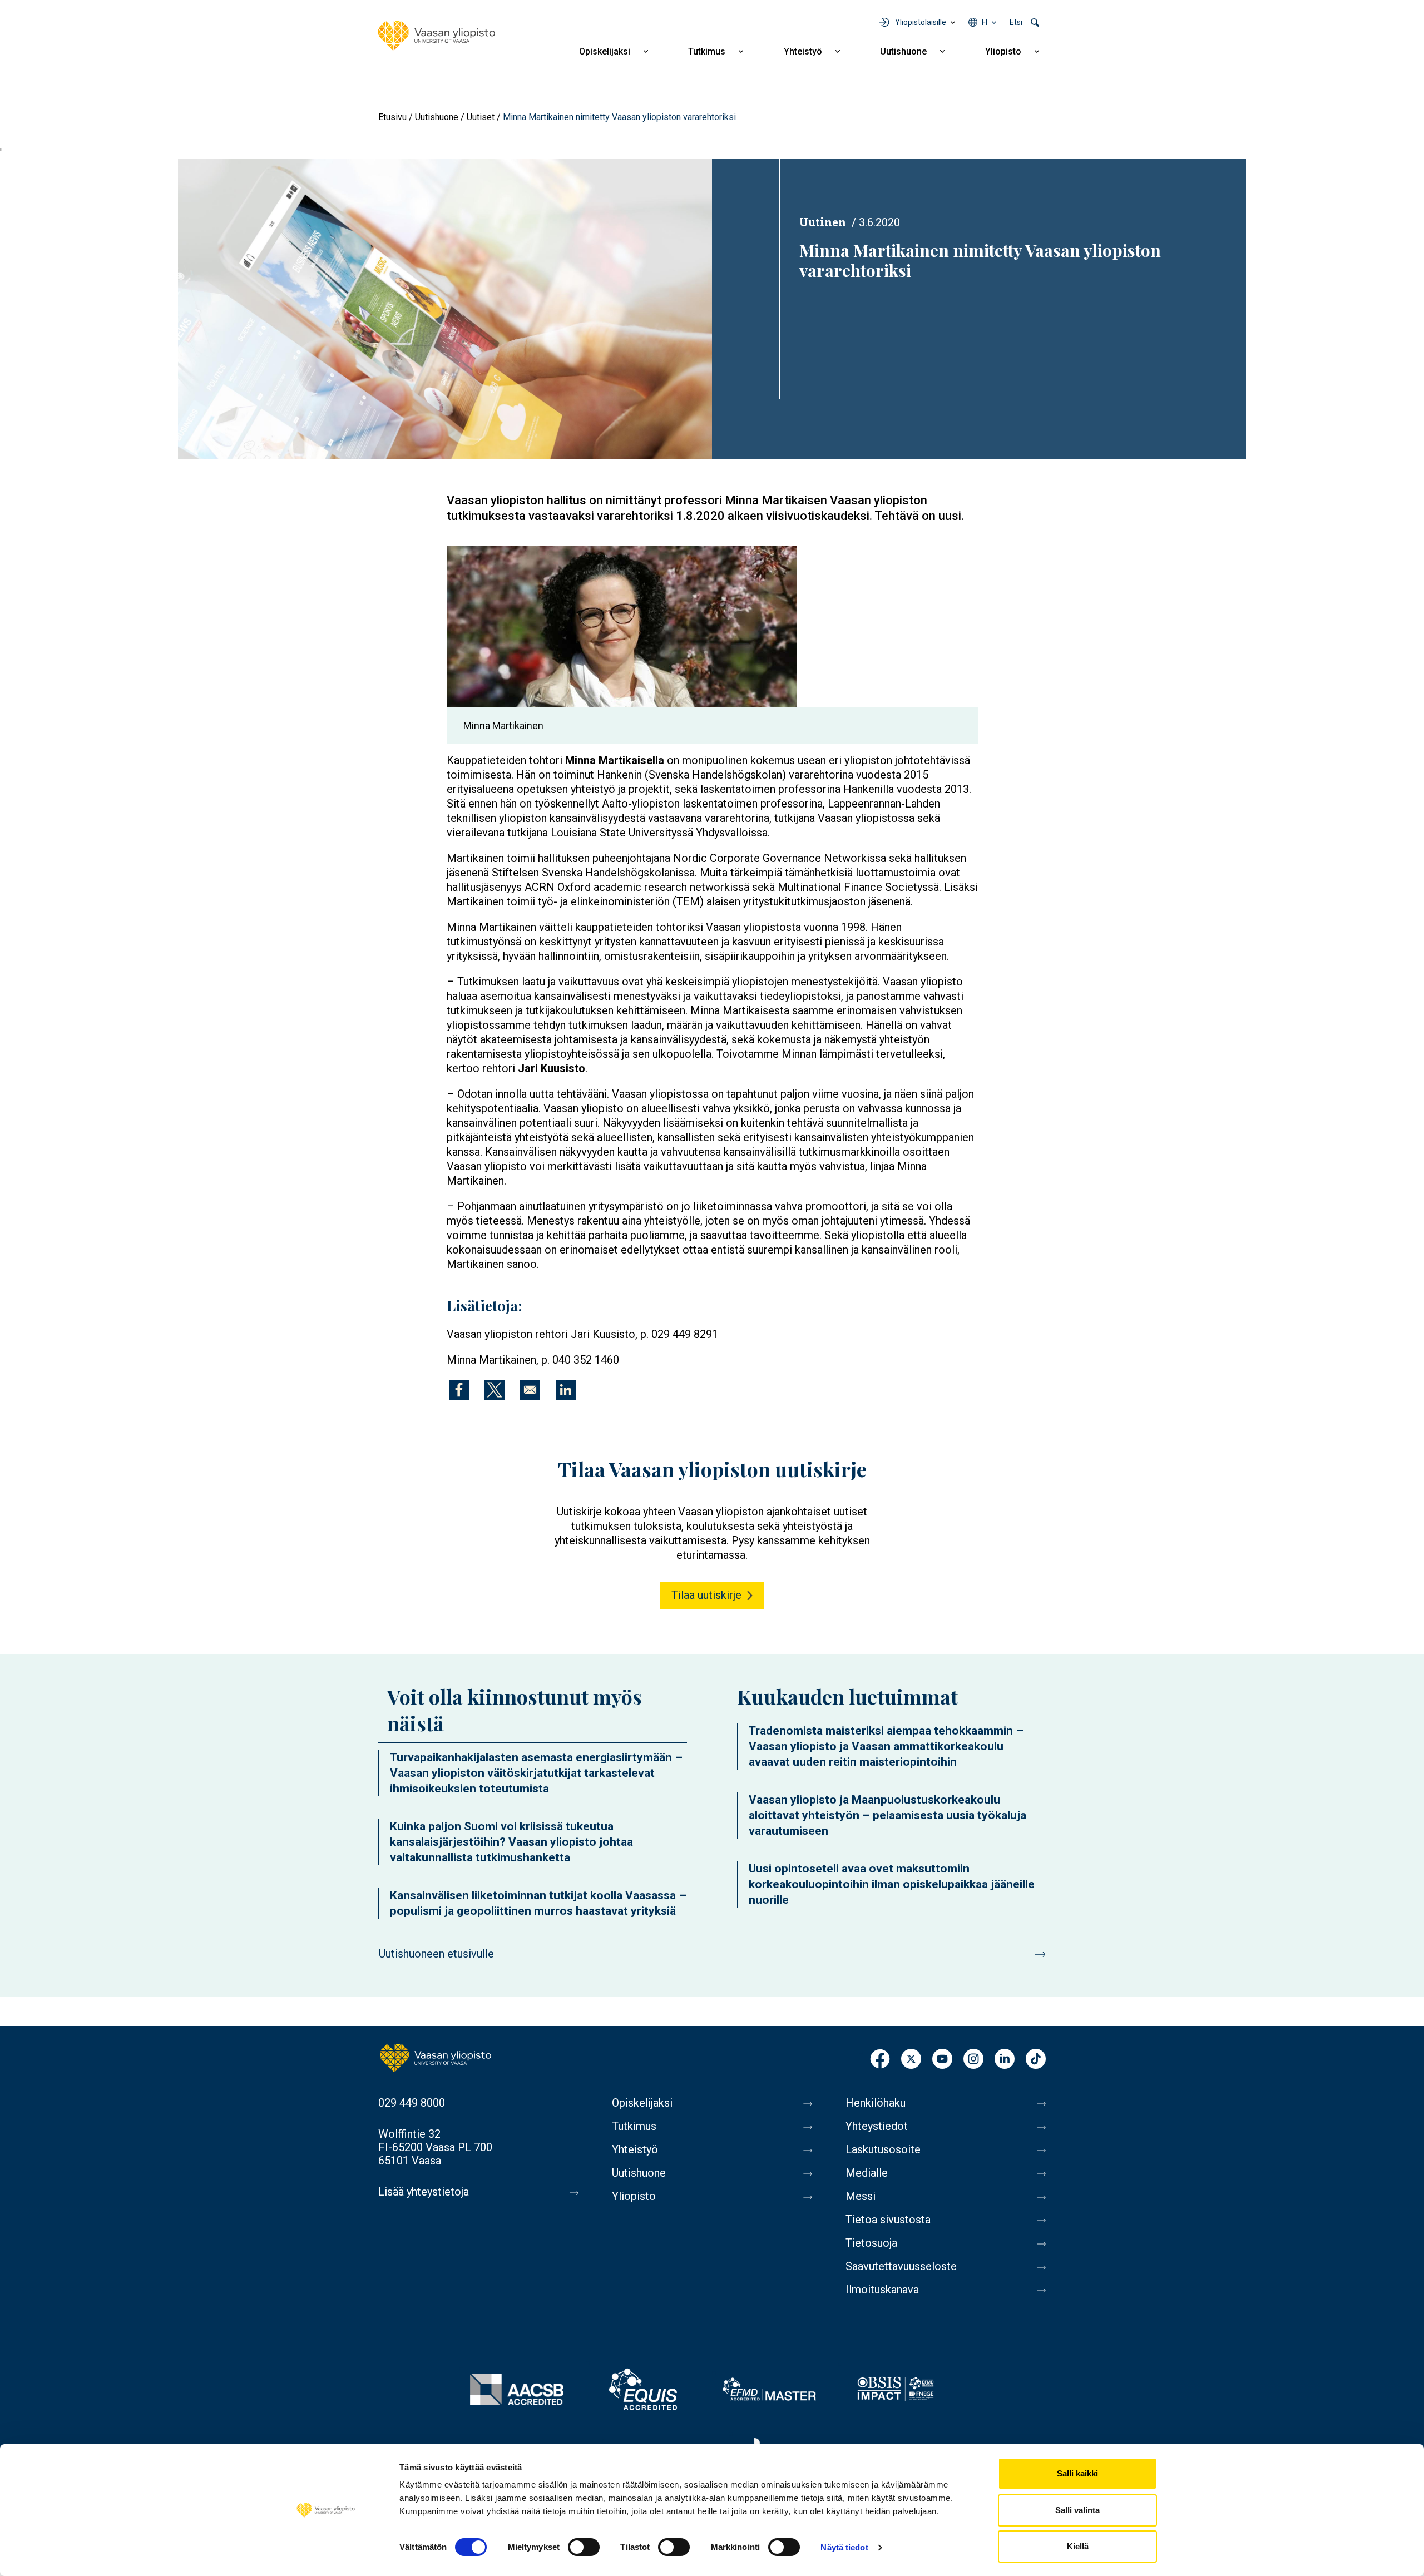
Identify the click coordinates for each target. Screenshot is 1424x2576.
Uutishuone (903, 51)
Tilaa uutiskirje (706, 1595)
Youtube (942, 2060)
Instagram (973, 2060)
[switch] (584, 2547)
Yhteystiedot (877, 2126)
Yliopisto (1003, 51)
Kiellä (1078, 2546)
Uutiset (481, 117)
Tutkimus (707, 51)
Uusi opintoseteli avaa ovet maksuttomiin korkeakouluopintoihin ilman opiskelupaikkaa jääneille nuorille (892, 1884)
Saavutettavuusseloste (901, 2266)
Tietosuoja (871, 2243)
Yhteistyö (803, 51)
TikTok (1036, 2060)
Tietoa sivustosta (888, 2220)
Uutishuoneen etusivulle (436, 1954)
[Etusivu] (437, 36)
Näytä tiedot (844, 2547)
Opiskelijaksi (605, 51)
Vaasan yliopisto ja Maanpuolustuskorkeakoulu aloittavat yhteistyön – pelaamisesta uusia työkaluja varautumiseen (887, 1815)
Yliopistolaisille (921, 22)
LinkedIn (1005, 2060)
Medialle (867, 2173)
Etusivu (392, 117)
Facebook (880, 2060)
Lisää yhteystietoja (424, 2192)
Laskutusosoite (883, 2149)
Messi (861, 2196)
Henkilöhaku (876, 2103)
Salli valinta (1077, 2510)
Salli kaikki (1077, 2473)
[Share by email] (530, 1390)
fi (985, 22)
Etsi (1016, 22)
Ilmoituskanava (882, 2290)
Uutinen (823, 222)
